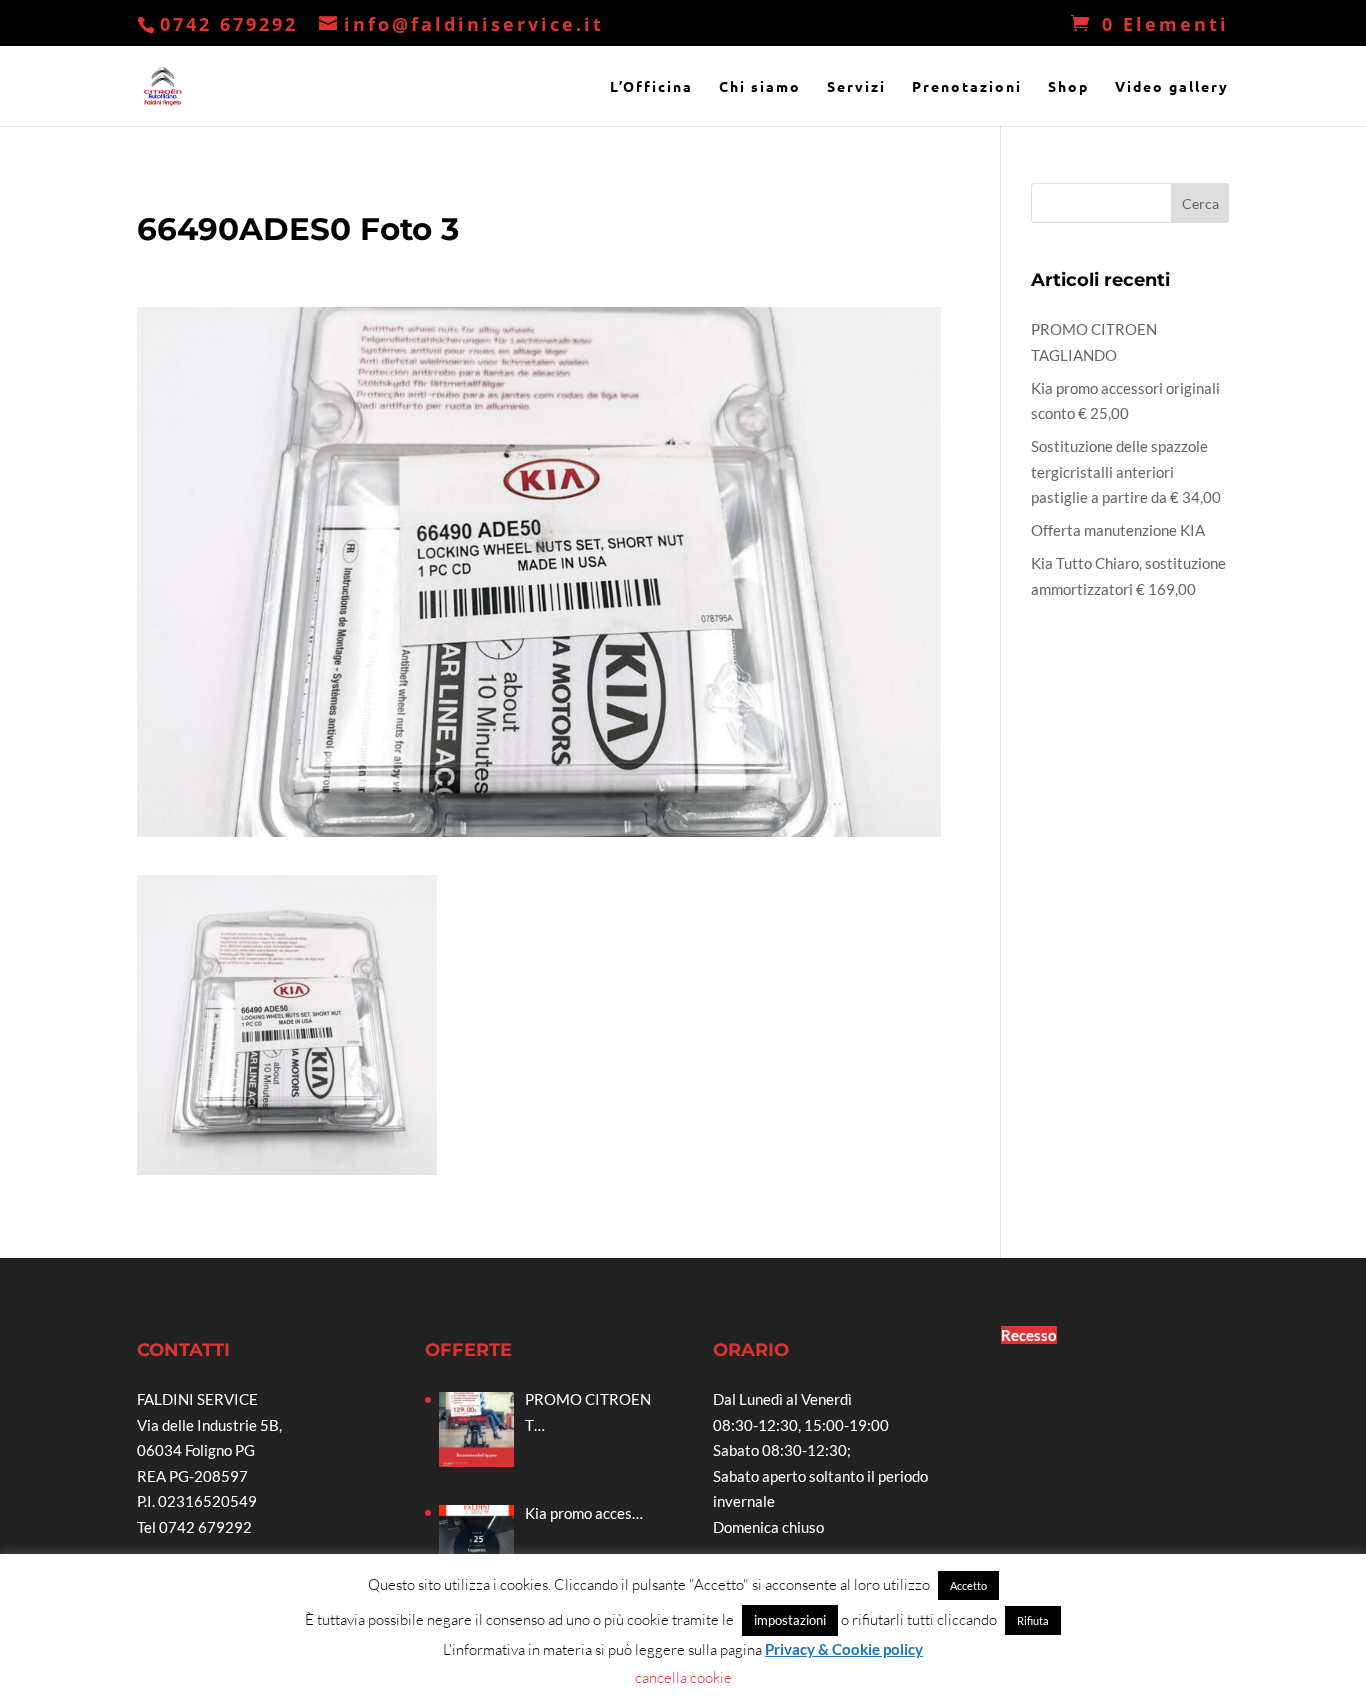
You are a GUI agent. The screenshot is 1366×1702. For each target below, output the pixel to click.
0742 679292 (229, 24)
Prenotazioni (967, 87)
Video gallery (1172, 87)
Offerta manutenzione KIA (1118, 530)
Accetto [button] (968, 1585)
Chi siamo (760, 87)
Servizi (856, 87)
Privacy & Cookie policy (844, 1649)
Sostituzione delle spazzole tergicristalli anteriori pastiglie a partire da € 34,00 (1126, 471)
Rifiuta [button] (1033, 1620)
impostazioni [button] (790, 1620)
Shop (1068, 87)
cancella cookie (683, 1677)
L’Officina (651, 87)
